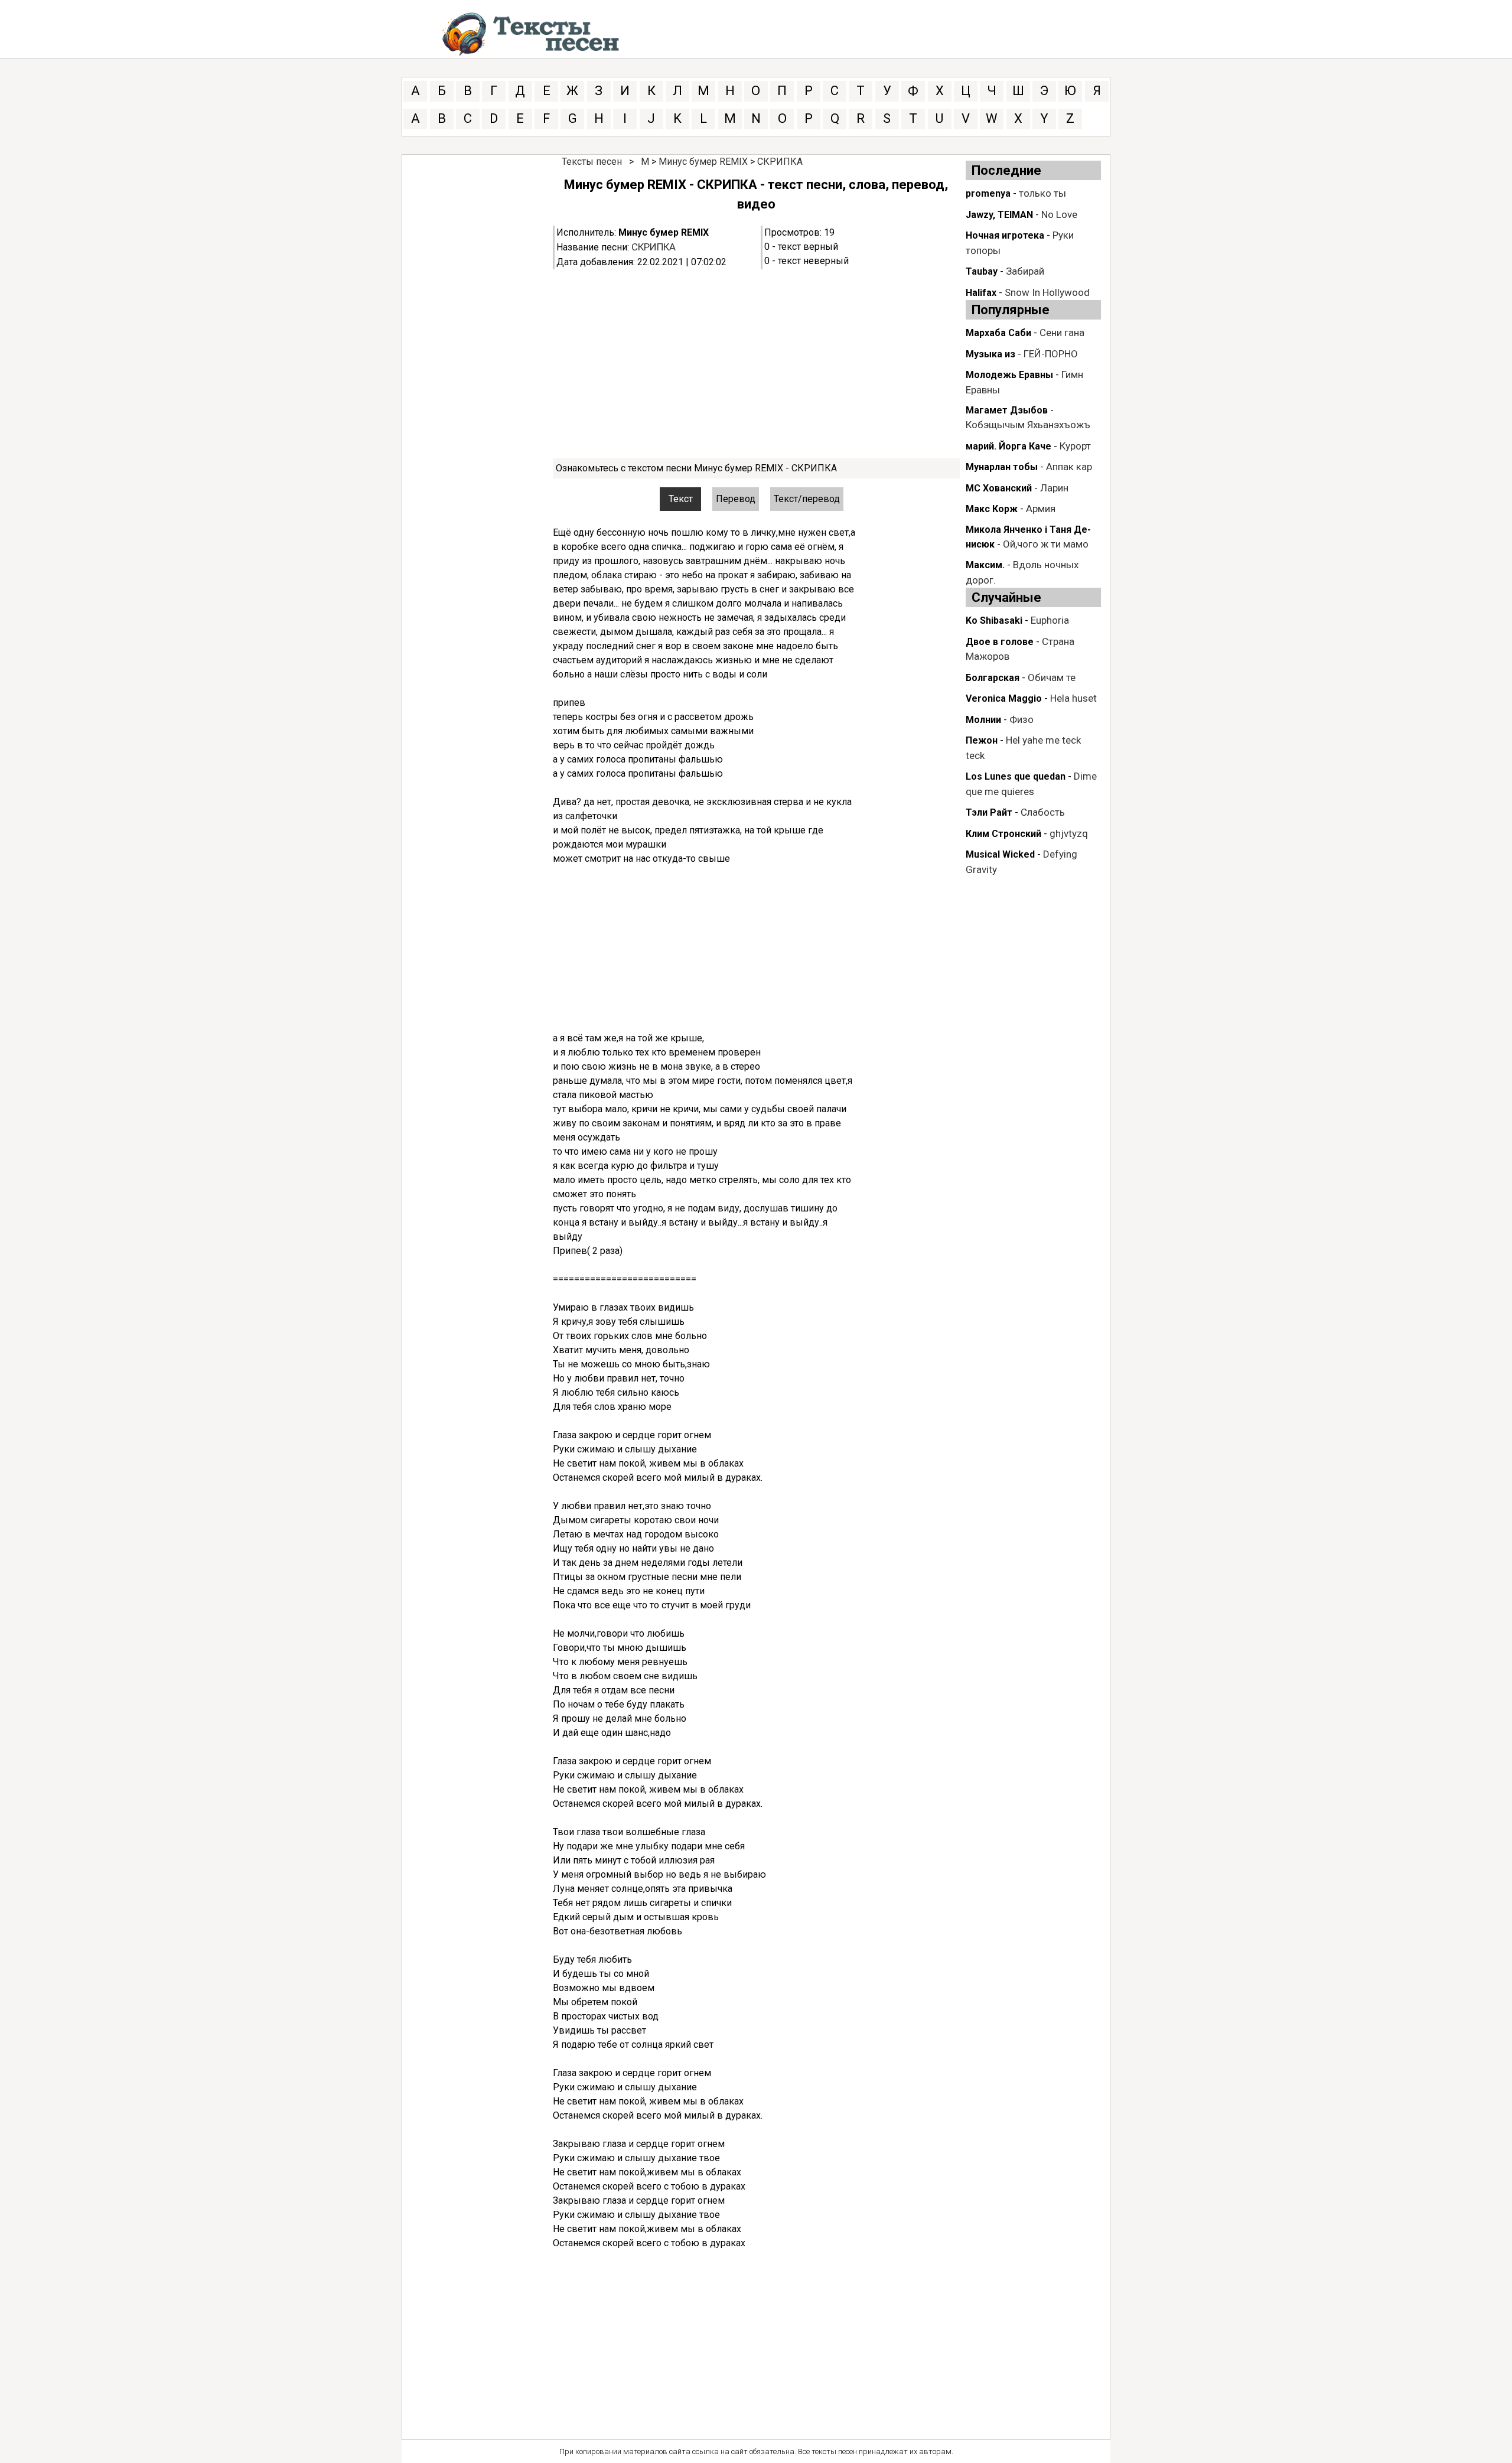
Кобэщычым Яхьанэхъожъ (1028, 425)
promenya (988, 193)
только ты (1042, 193)
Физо (1021, 719)
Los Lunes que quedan (1016, 776)
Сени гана (1062, 333)
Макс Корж (992, 509)
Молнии (983, 720)
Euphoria (1050, 620)
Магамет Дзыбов (1007, 410)
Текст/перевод (807, 499)
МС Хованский (999, 488)
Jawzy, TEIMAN (999, 215)
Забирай (1025, 271)
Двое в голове (1000, 642)
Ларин (1054, 488)
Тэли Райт (989, 812)
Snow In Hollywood (1047, 292)
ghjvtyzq (1069, 833)
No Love (1059, 214)
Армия (1041, 509)
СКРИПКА (780, 162)
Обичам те (1052, 677)
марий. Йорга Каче (1008, 446)
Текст (681, 499)
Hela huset (1073, 698)
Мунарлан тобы (1002, 467)
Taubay (982, 271)
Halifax (981, 293)
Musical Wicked (1000, 854)
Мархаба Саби (998, 333)
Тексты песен (592, 162)
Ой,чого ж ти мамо (1046, 544)
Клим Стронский (1003, 834)
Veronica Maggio (1004, 698)
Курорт (1075, 446)
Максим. (985, 565)
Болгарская (993, 678)
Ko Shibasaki (994, 620)
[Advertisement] (756, 364)
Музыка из (990, 354)
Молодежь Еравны (1009, 375)
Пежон (982, 740)
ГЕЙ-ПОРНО (1051, 354)
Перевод (736, 499)
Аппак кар (1069, 467)
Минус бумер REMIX (703, 162)
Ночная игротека (1005, 235)
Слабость (1043, 812)
